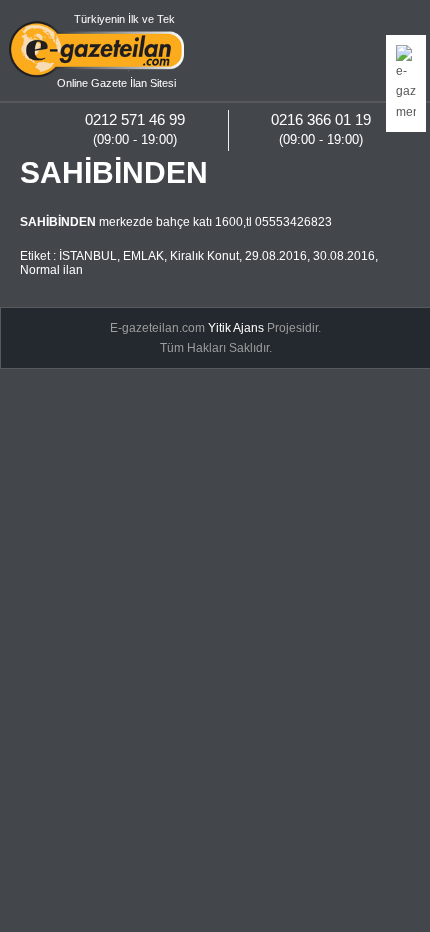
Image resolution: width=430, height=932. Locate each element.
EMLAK (143, 256)
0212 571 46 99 (135, 119)
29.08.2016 (276, 256)
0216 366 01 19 (321, 119)
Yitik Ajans (236, 328)
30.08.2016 (344, 256)
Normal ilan (51, 270)
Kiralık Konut (204, 256)
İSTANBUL (88, 256)
